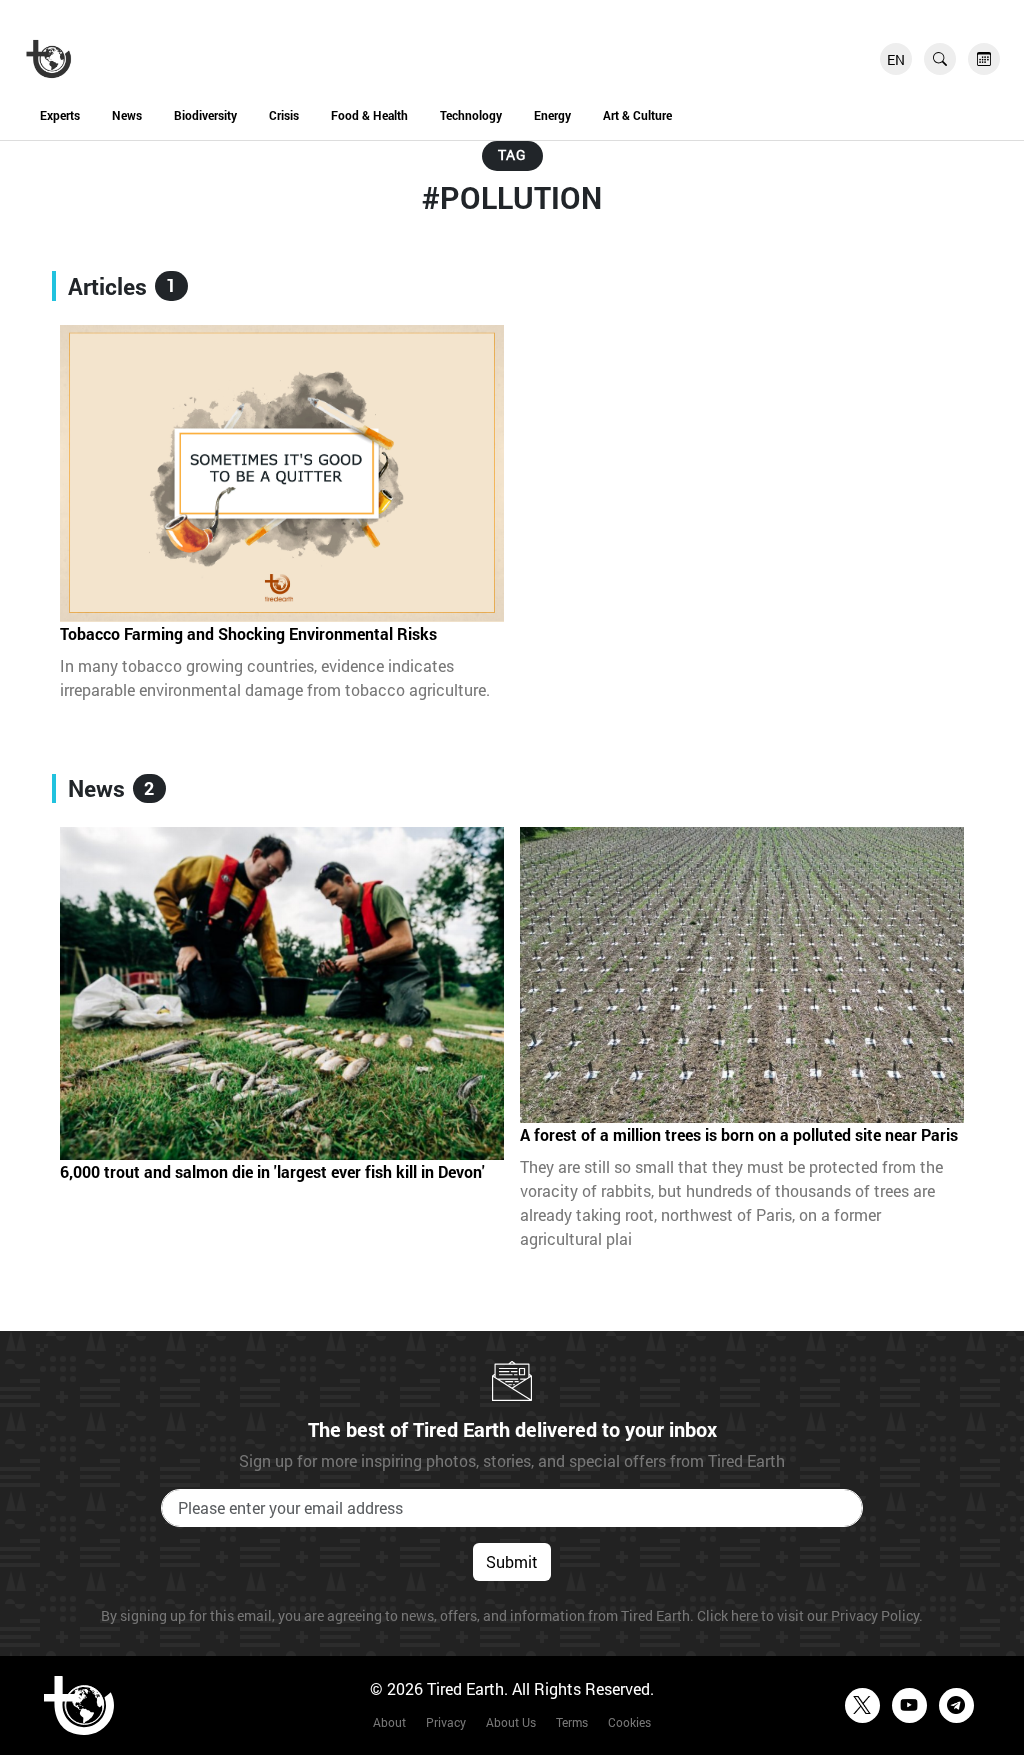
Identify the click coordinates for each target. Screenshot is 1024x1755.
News (127, 115)
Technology (471, 115)
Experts (60, 115)
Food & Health (369, 115)
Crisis (284, 115)
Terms (572, 1722)
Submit (512, 1561)
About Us (511, 1722)
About (389, 1722)
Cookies (629, 1722)
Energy (552, 115)
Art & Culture (637, 115)
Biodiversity (205, 115)
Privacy (446, 1722)
